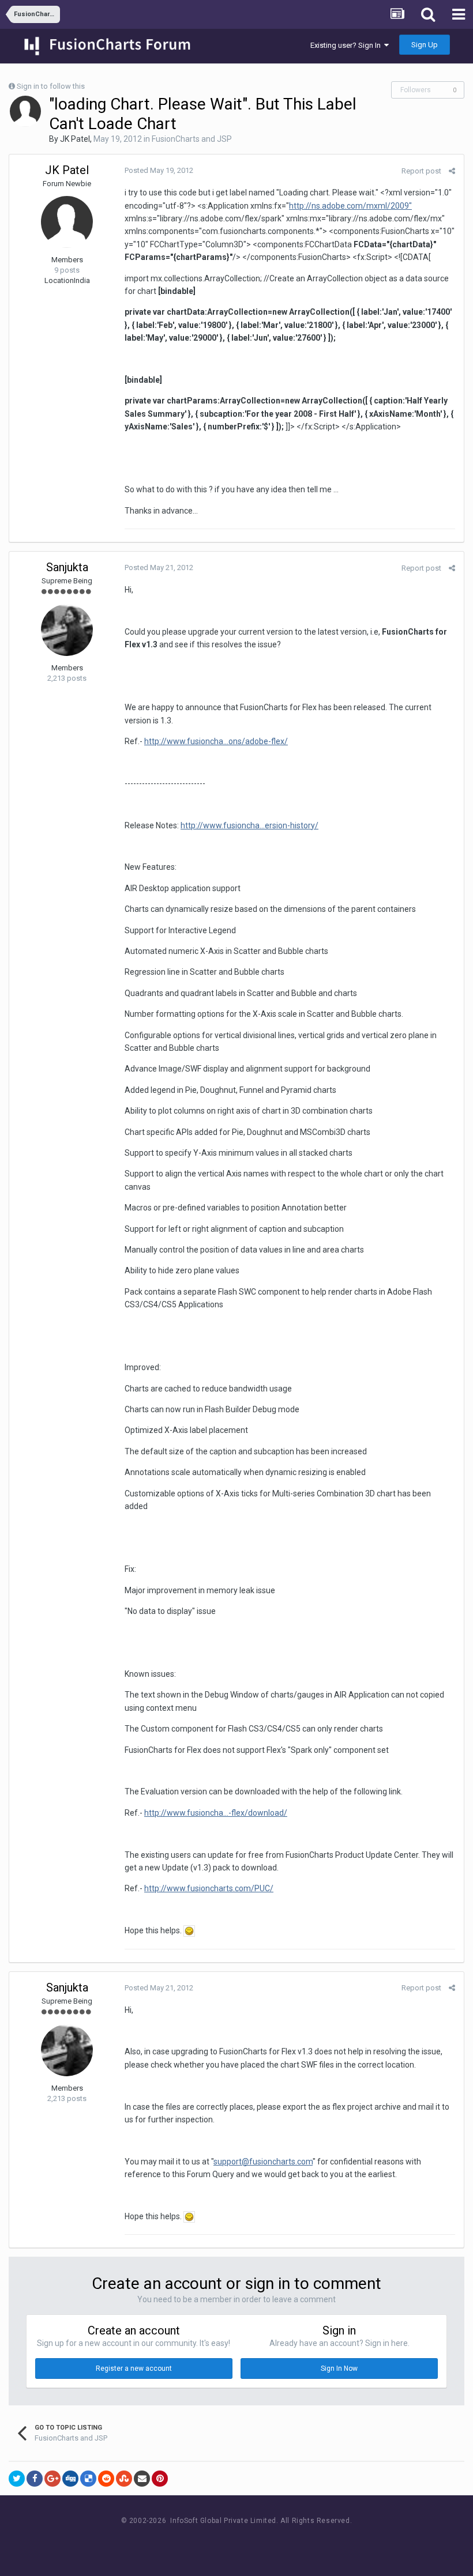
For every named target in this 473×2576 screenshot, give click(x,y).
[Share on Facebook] (35, 2479)
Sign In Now (339, 2368)
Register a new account (134, 2368)
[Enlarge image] (189, 1930)
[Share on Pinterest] (160, 2479)
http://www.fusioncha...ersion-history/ (249, 825)
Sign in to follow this (51, 86)
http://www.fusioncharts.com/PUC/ (209, 1888)
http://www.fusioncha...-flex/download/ (216, 1813)
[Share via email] (142, 2479)
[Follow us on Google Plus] (277, 2542)
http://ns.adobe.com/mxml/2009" (350, 206)
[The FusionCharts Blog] (199, 2542)
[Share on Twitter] (17, 2479)
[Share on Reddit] (106, 2479)
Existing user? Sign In (347, 45)
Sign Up (425, 45)
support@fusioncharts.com (263, 2162)
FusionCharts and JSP (192, 139)
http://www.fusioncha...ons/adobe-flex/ (216, 741)
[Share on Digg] (70, 2479)
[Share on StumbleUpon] (124, 2479)
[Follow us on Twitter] (251, 2542)
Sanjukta (67, 567)
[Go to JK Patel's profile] (25, 111)
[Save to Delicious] (88, 2479)
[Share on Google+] (52, 2479)
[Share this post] (452, 171)
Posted (159, 170)
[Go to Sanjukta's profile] (67, 630)
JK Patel (75, 139)
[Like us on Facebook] (225, 2542)
